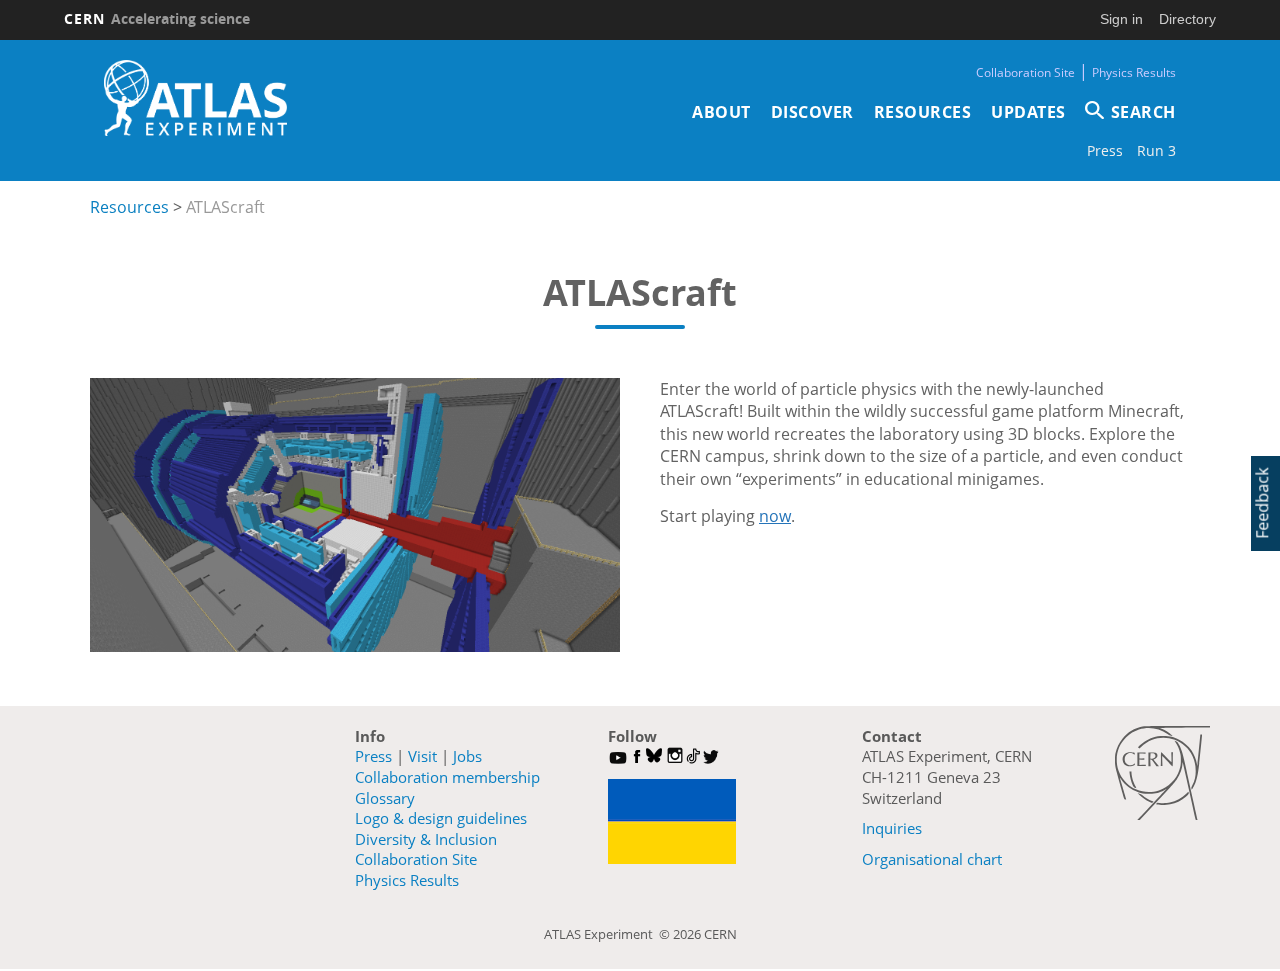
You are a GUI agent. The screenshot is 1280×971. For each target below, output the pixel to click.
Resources (923, 112)
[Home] (195, 98)
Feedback (1262, 502)
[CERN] (1162, 773)
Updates (1028, 112)
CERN (157, 18)
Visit (422, 756)
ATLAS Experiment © (608, 934)
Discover (812, 112)
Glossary (385, 798)
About (721, 112)
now (775, 516)
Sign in (1121, 19)
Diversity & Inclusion (426, 839)
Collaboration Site (1025, 72)
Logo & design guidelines (441, 818)
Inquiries (892, 828)
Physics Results (1134, 72)
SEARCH (1143, 112)
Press (1105, 150)
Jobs (467, 756)
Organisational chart (932, 859)
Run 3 (1156, 150)
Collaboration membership (447, 777)
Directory (1187, 19)
